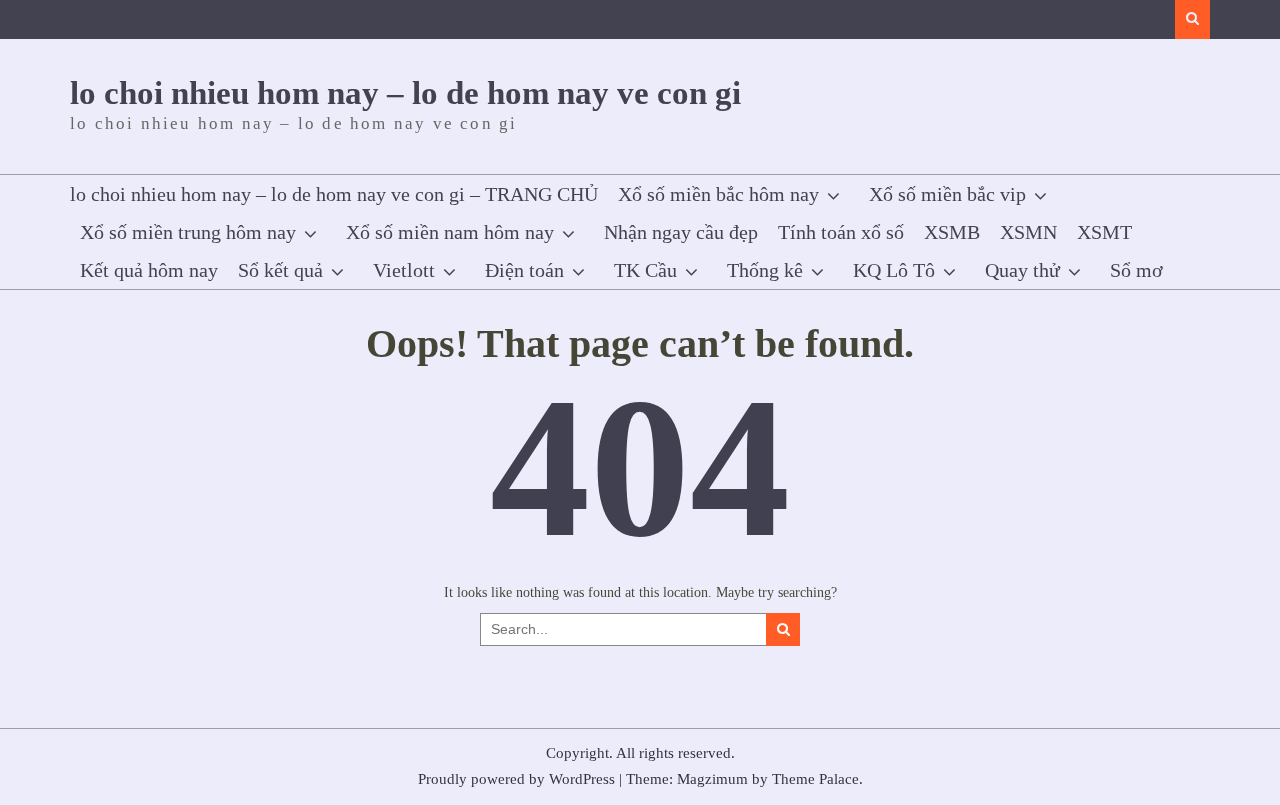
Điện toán (524, 270)
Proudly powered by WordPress (516, 779)
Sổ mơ (1136, 270)
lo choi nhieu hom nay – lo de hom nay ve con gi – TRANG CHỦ (334, 194)
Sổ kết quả (280, 270)
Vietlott (404, 270)
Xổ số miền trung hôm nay (188, 232)
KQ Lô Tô (894, 270)
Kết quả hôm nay (149, 270)
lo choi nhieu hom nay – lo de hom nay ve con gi (405, 93)
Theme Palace (815, 779)
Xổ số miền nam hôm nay (450, 232)
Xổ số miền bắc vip (947, 194)
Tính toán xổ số (841, 232)
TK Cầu (645, 270)
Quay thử (1022, 270)
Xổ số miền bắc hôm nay (718, 194)
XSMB (952, 232)
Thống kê (765, 270)
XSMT (1104, 232)
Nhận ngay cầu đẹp (681, 232)
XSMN (1028, 232)
